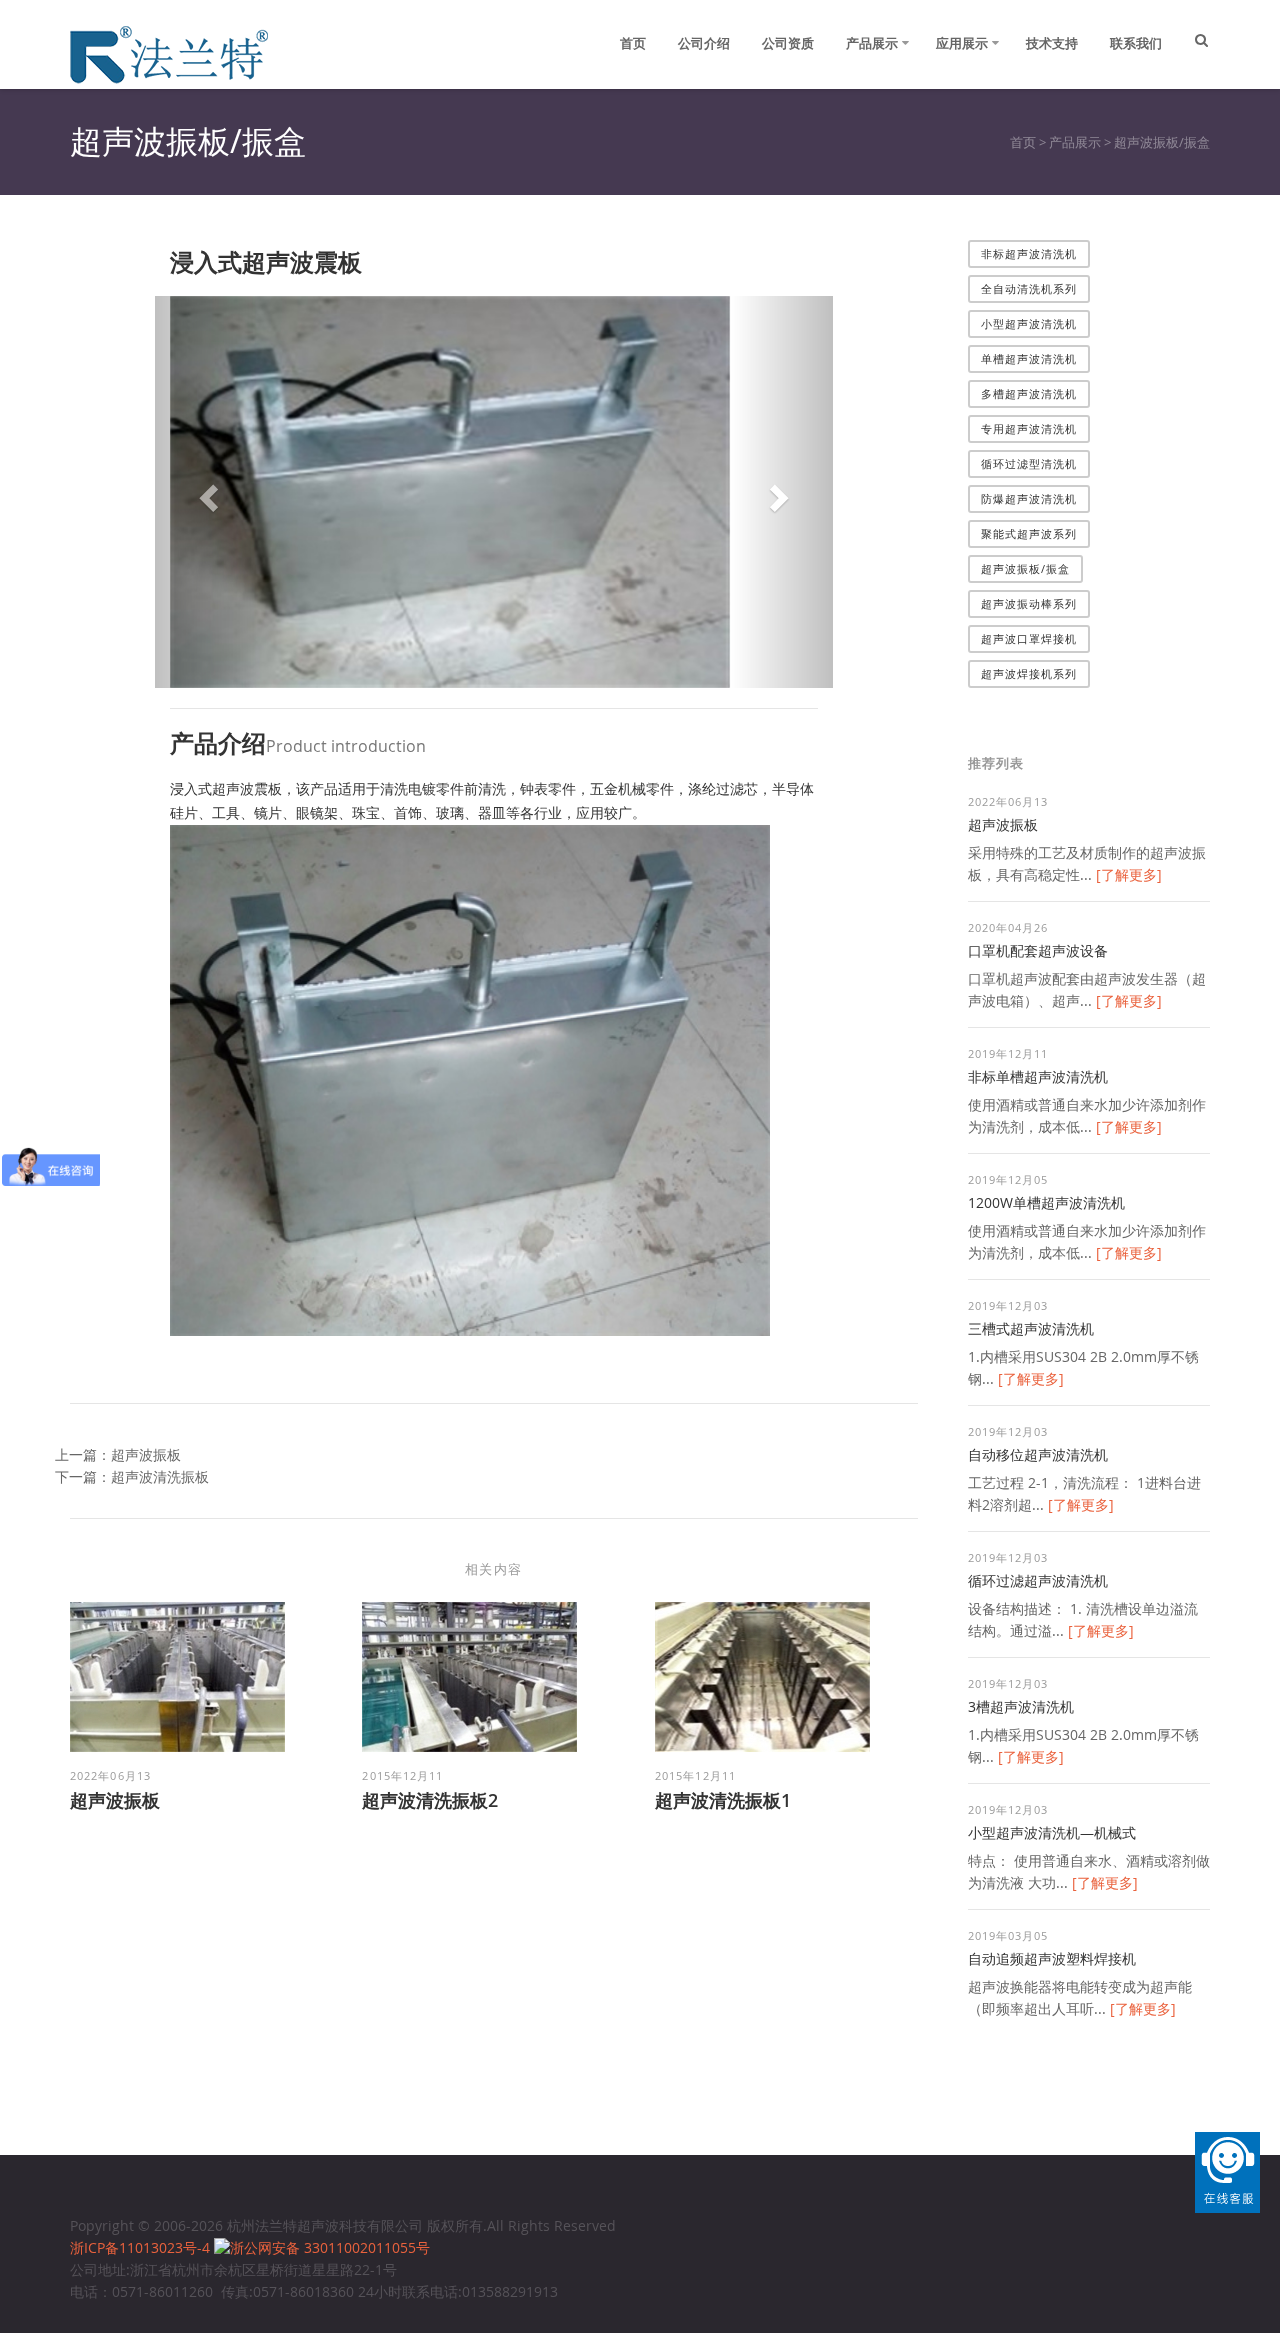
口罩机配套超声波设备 (1038, 950)
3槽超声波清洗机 (1021, 1706)
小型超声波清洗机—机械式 (1052, 1832)
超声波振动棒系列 (1029, 603)
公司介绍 (704, 43)
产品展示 (872, 43)
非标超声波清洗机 (1029, 253)
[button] (206, 492)
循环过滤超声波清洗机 (1038, 1580)
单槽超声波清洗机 (1029, 358)
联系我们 (1136, 43)
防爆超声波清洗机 (1029, 498)
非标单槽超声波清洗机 (1038, 1076)
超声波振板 (146, 1454)
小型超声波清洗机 (1029, 323)
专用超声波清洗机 (1029, 428)
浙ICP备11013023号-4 (142, 2247)
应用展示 (962, 43)
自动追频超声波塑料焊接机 (1052, 1958)
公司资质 (788, 43)
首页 (633, 43)
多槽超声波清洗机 (1029, 393)
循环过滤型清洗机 (1029, 463)
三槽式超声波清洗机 (1031, 1328)
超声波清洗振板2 (430, 1800)
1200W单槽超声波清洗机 (1046, 1202)
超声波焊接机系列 (1029, 673)
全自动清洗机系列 (1029, 288)
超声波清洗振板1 (723, 1800)
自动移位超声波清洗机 (1038, 1454)
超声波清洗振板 (160, 1476)
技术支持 (1052, 43)
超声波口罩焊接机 (1029, 638)
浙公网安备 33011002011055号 (330, 2247)
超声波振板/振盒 (1162, 142)
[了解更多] (1129, 874)
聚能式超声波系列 (1029, 533)
